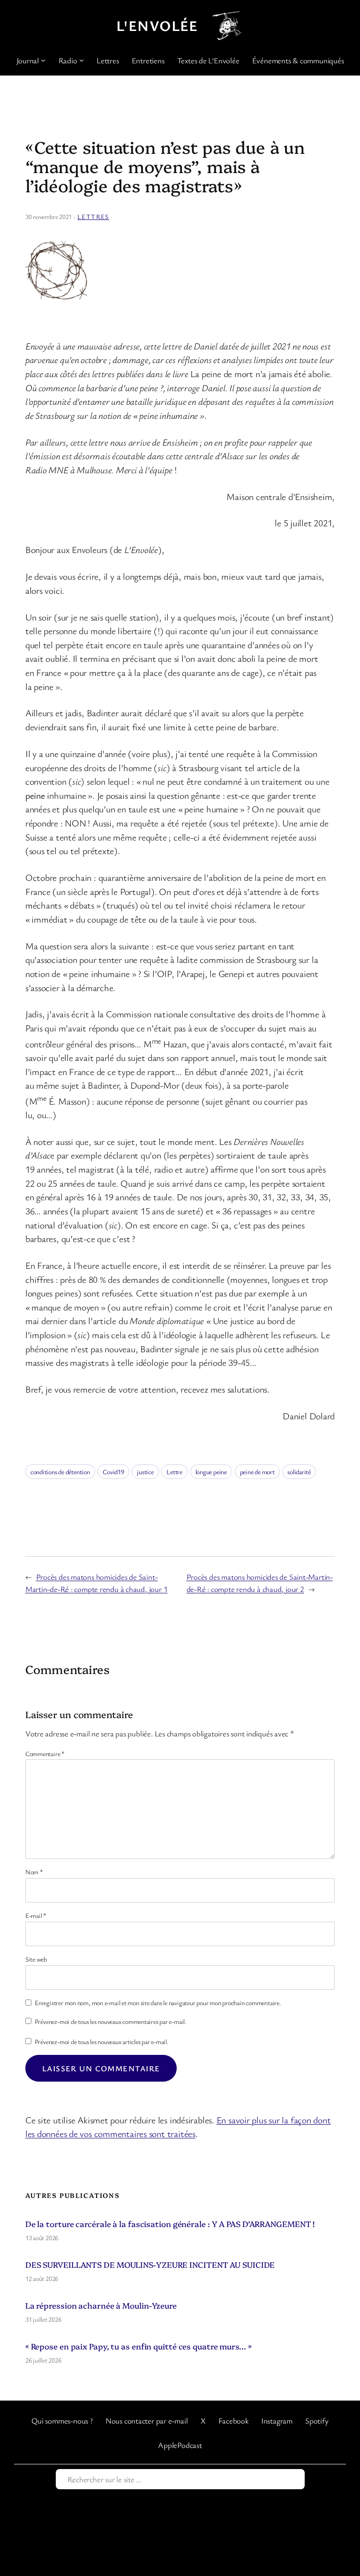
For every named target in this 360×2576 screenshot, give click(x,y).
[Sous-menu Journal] (43, 60)
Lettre (174, 1472)
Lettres (93, 216)
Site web (36, 1959)
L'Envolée (157, 25)
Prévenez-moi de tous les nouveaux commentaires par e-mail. (111, 2021)
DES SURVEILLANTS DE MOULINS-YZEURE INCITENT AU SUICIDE (150, 2264)
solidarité (299, 1472)
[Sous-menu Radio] (82, 60)
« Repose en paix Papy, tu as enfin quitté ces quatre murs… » (139, 2346)
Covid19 (113, 1472)
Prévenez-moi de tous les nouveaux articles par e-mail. (102, 2042)
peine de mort (257, 1472)
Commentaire (45, 1754)
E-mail (36, 1915)
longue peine (211, 1472)
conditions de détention (60, 1472)
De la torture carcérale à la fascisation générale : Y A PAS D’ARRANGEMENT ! (170, 2224)
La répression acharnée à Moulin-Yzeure (101, 2305)
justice (145, 1472)
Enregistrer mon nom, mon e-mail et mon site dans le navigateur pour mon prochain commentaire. (158, 2003)
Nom (34, 1872)
